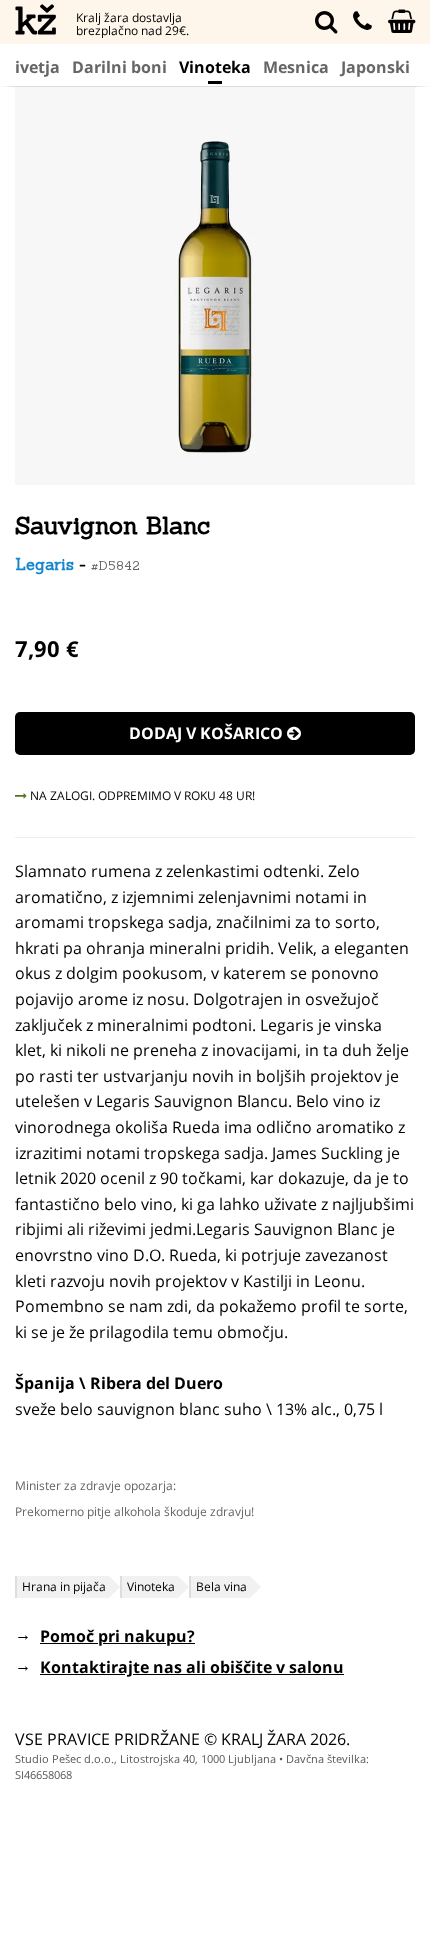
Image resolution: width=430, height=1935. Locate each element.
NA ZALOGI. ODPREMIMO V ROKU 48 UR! (141, 795)
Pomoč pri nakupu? (117, 1636)
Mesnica (296, 67)
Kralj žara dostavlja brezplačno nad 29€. (132, 24)
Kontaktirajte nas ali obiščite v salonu (192, 1667)
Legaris (44, 564)
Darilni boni (119, 67)
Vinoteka (215, 67)
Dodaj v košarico (208, 733)
